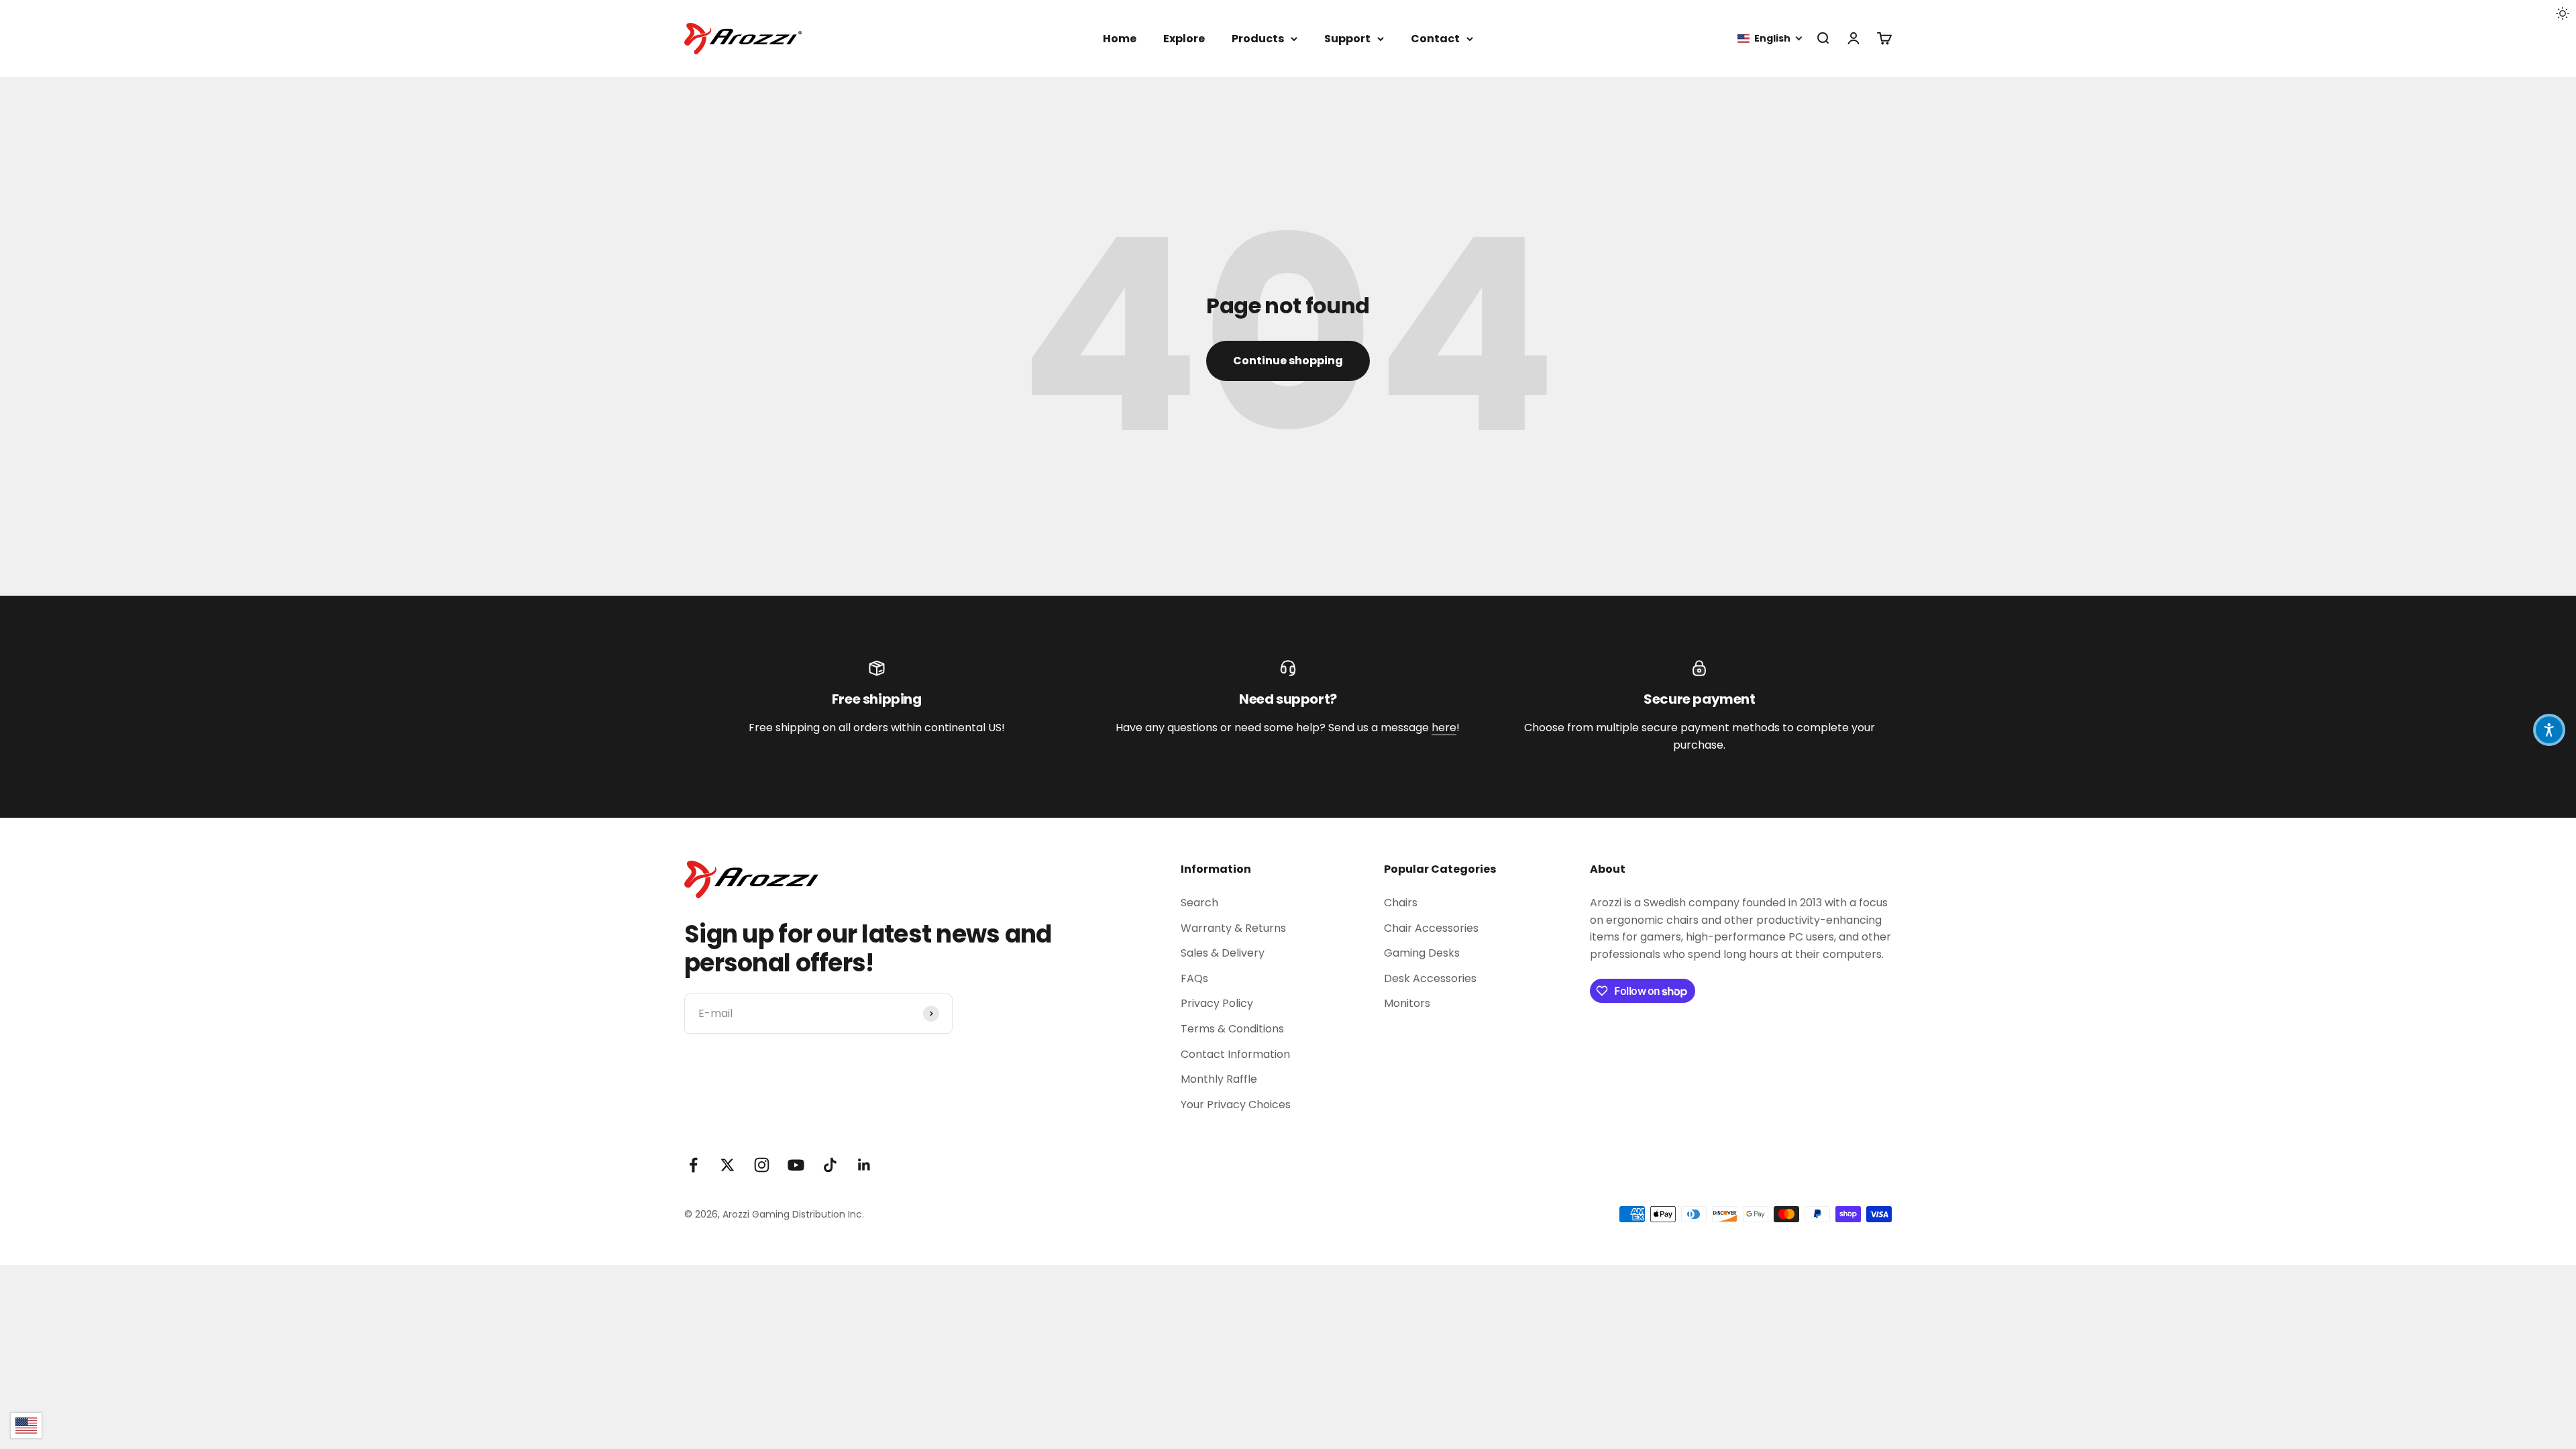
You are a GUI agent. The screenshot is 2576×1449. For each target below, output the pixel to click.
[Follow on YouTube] (796, 1165)
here (1444, 728)
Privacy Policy (1217, 1003)
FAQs (1194, 978)
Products (1258, 39)
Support (1347, 39)
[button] (1770, 39)
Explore (1184, 39)
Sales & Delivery (1223, 953)
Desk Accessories (1430, 978)
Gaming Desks (1422, 953)
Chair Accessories (1431, 928)
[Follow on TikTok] (830, 1165)
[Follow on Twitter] (728, 1165)
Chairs (1401, 903)
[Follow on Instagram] (762, 1165)
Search (1199, 903)
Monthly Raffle (1219, 1079)
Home (1120, 39)
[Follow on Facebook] (693, 1165)
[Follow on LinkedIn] (864, 1165)
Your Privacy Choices (1236, 1105)
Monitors (1407, 1003)
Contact (1435, 39)
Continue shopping (1288, 361)
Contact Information (1235, 1054)
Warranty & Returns (1233, 928)
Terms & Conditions (1232, 1029)
